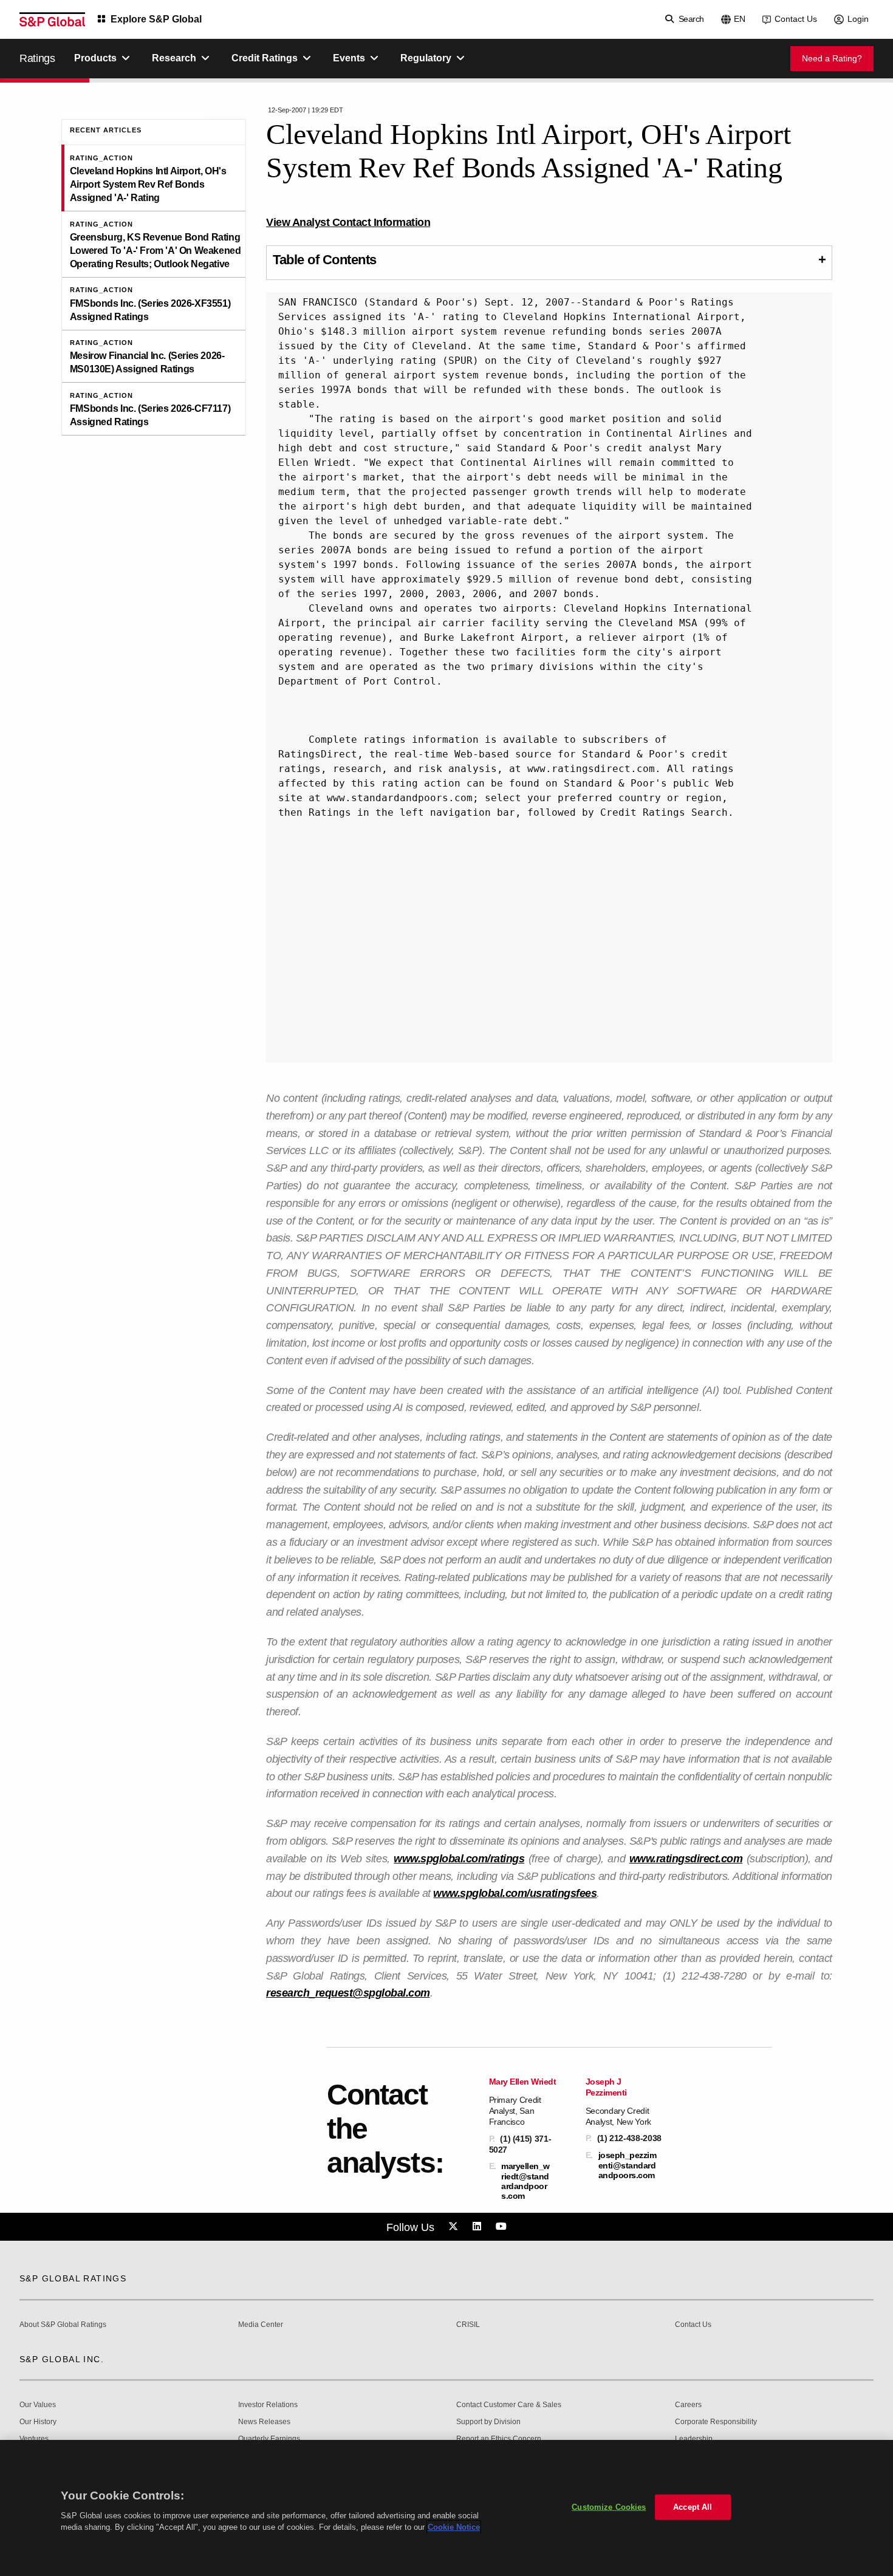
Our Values (38, 2405)
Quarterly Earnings (269, 2439)
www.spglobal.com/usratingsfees (515, 1893)
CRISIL (468, 2325)
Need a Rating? (832, 58)
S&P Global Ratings (73, 2278)
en (740, 19)
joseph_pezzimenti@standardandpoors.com (628, 2165)
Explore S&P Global (156, 19)
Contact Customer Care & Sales (509, 2405)
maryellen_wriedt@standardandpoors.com (525, 2181)
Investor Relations (268, 2405)
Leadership (694, 2439)
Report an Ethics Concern (499, 2439)
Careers (688, 2405)
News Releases (264, 2422)
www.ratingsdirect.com (686, 1859)
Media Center (261, 2325)
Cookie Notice (454, 2527)
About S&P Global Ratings (63, 2325)
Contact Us (796, 19)
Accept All (693, 2507)
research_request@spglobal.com (348, 1993)
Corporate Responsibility (716, 2422)
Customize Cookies (609, 2507)
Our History (38, 2422)
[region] (446, 2508)
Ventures (34, 2439)
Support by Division (488, 2422)
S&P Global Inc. (62, 2359)
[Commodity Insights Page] (455, 2227)
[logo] (52, 19)
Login (858, 19)
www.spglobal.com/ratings (459, 1859)
